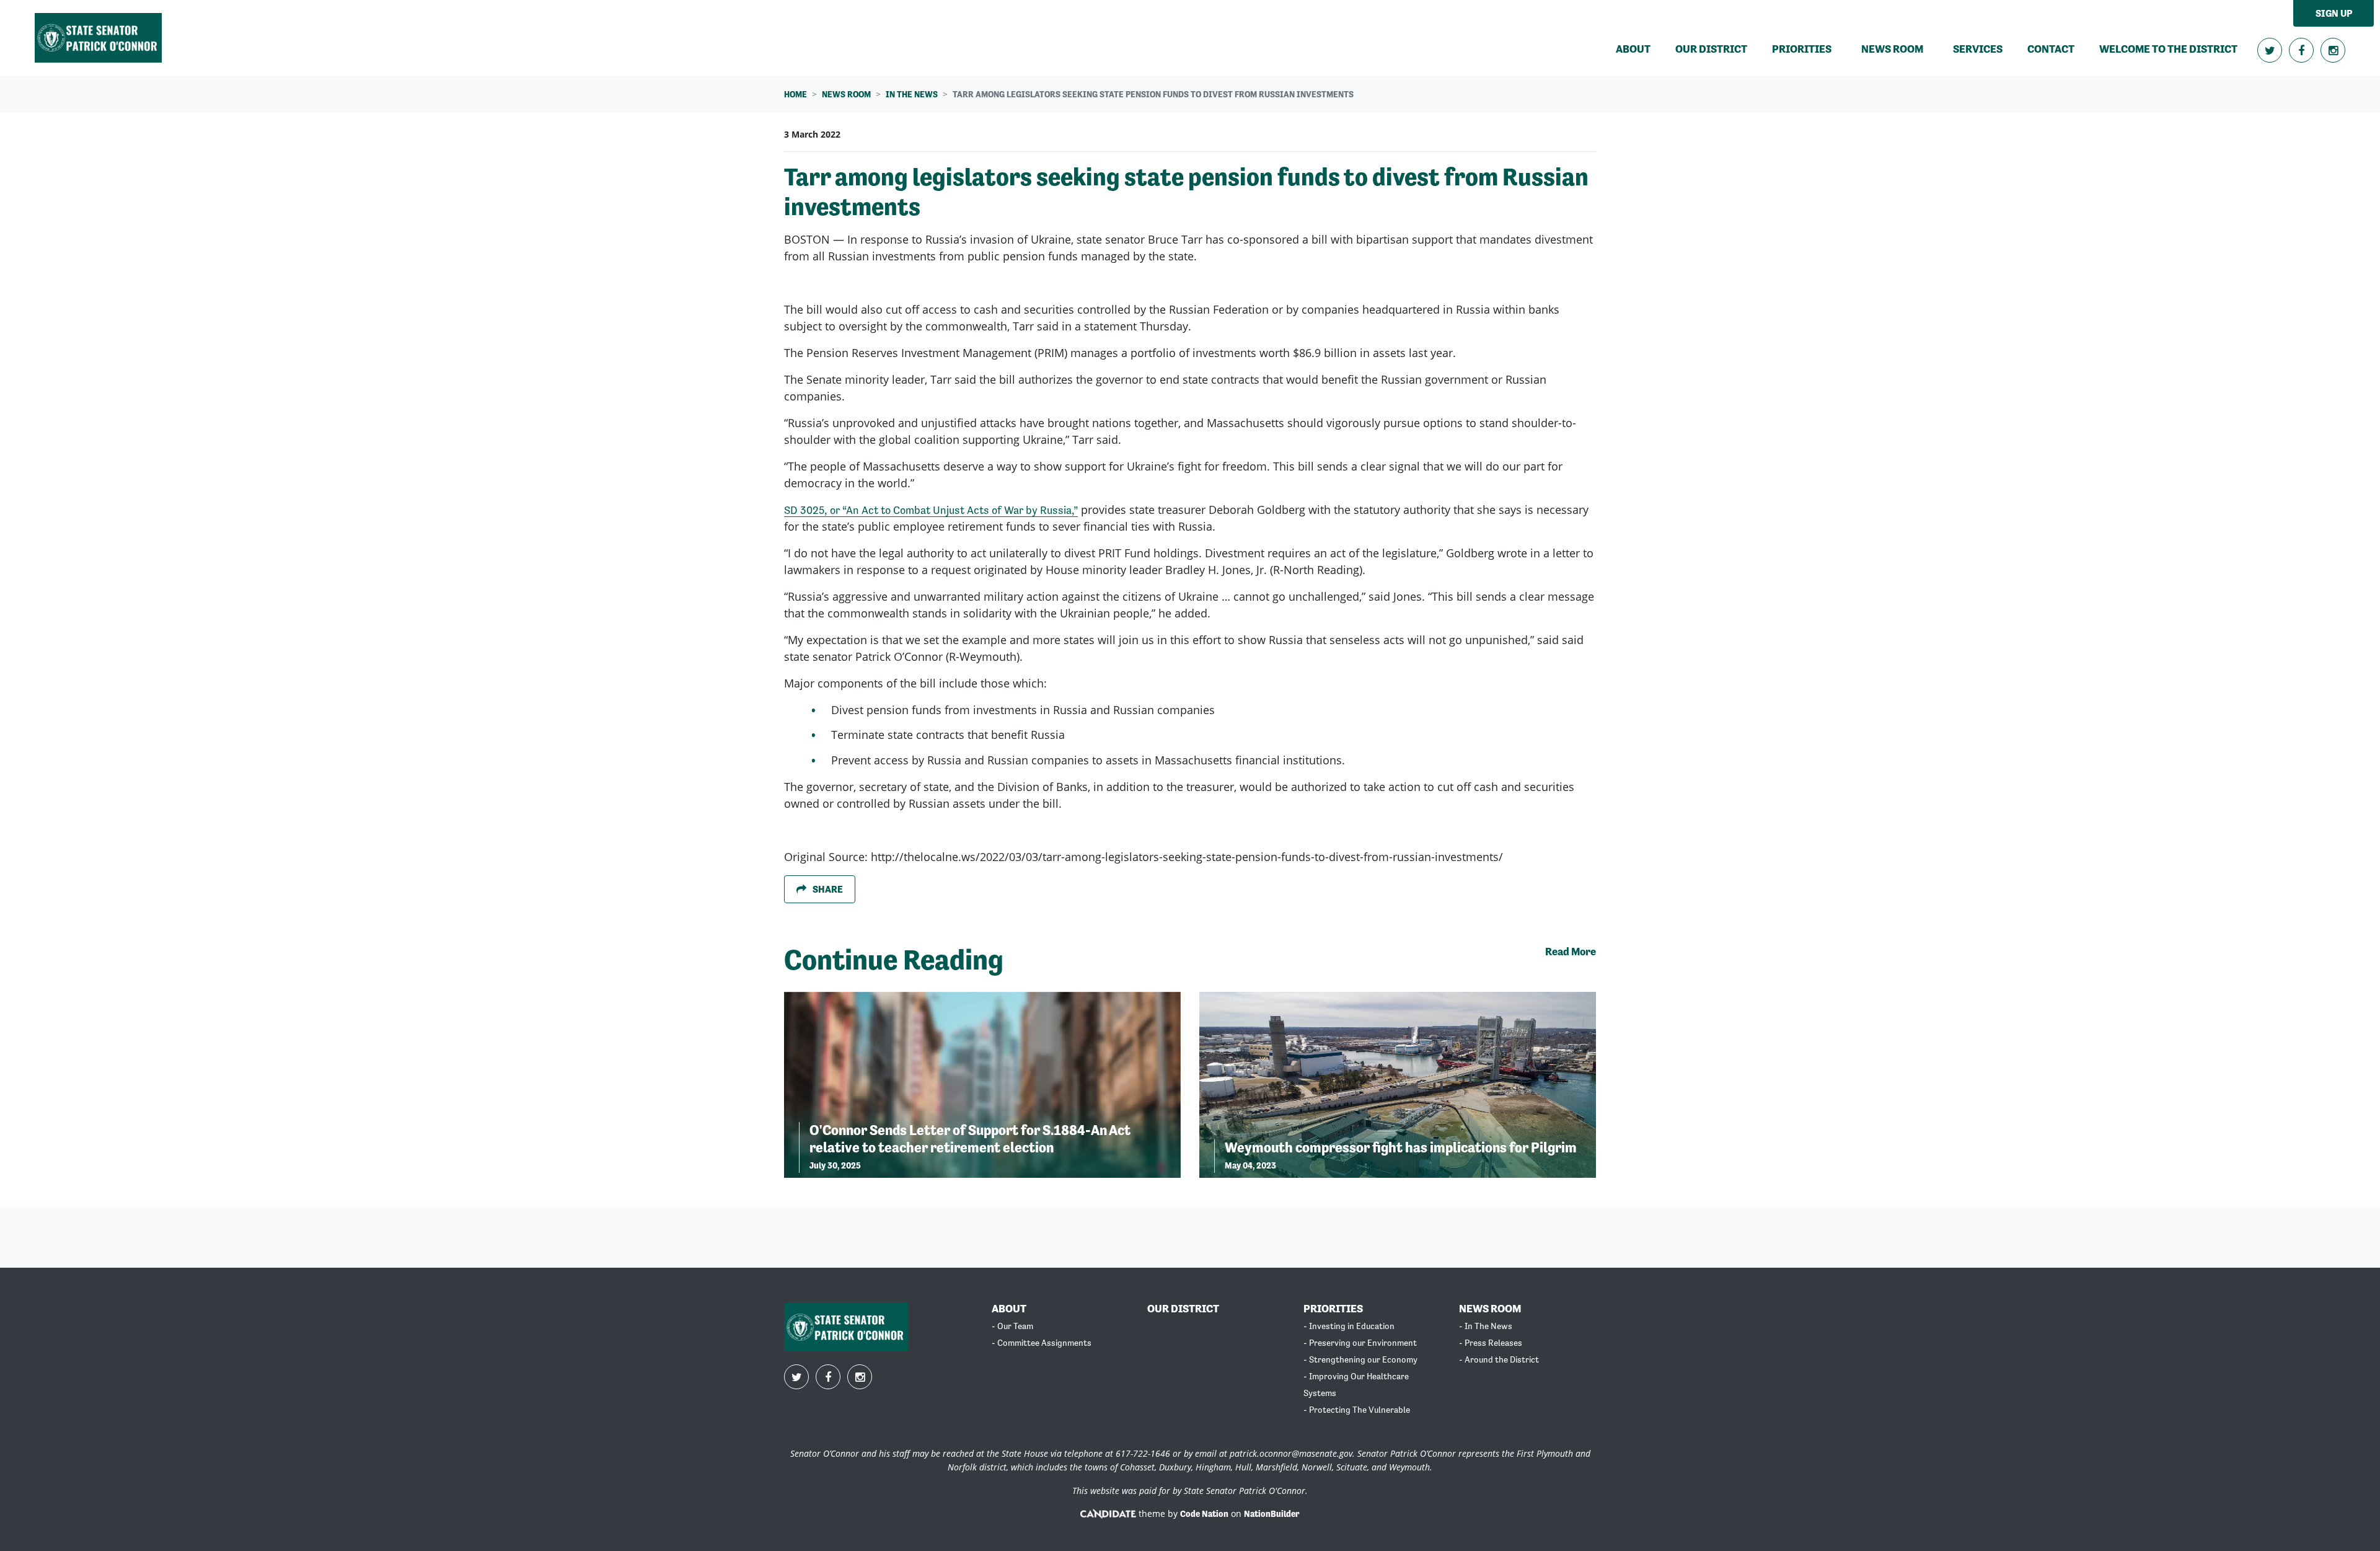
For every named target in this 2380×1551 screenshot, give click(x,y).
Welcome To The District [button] (2168, 49)
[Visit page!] (2271, 51)
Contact (2051, 49)
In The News (912, 94)
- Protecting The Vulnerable (1357, 1410)
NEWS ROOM (1490, 1308)
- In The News (1486, 1326)
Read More (1571, 951)
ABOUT (1009, 1308)
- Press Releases (1491, 1343)
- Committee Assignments (1042, 1343)
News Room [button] (1900, 48)
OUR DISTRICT (1183, 1308)
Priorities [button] (1802, 49)
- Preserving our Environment (1360, 1343)
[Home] (98, 38)
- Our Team (1012, 1326)
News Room (846, 94)
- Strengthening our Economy (1360, 1359)
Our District (1711, 49)
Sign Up (2334, 13)
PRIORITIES (1333, 1308)
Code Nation (1204, 1514)
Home (796, 94)
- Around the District (1499, 1359)
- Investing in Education (1349, 1326)
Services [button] (1978, 49)
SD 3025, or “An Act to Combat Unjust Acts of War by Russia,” (931, 510)
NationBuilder (1272, 1514)
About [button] (1633, 49)
